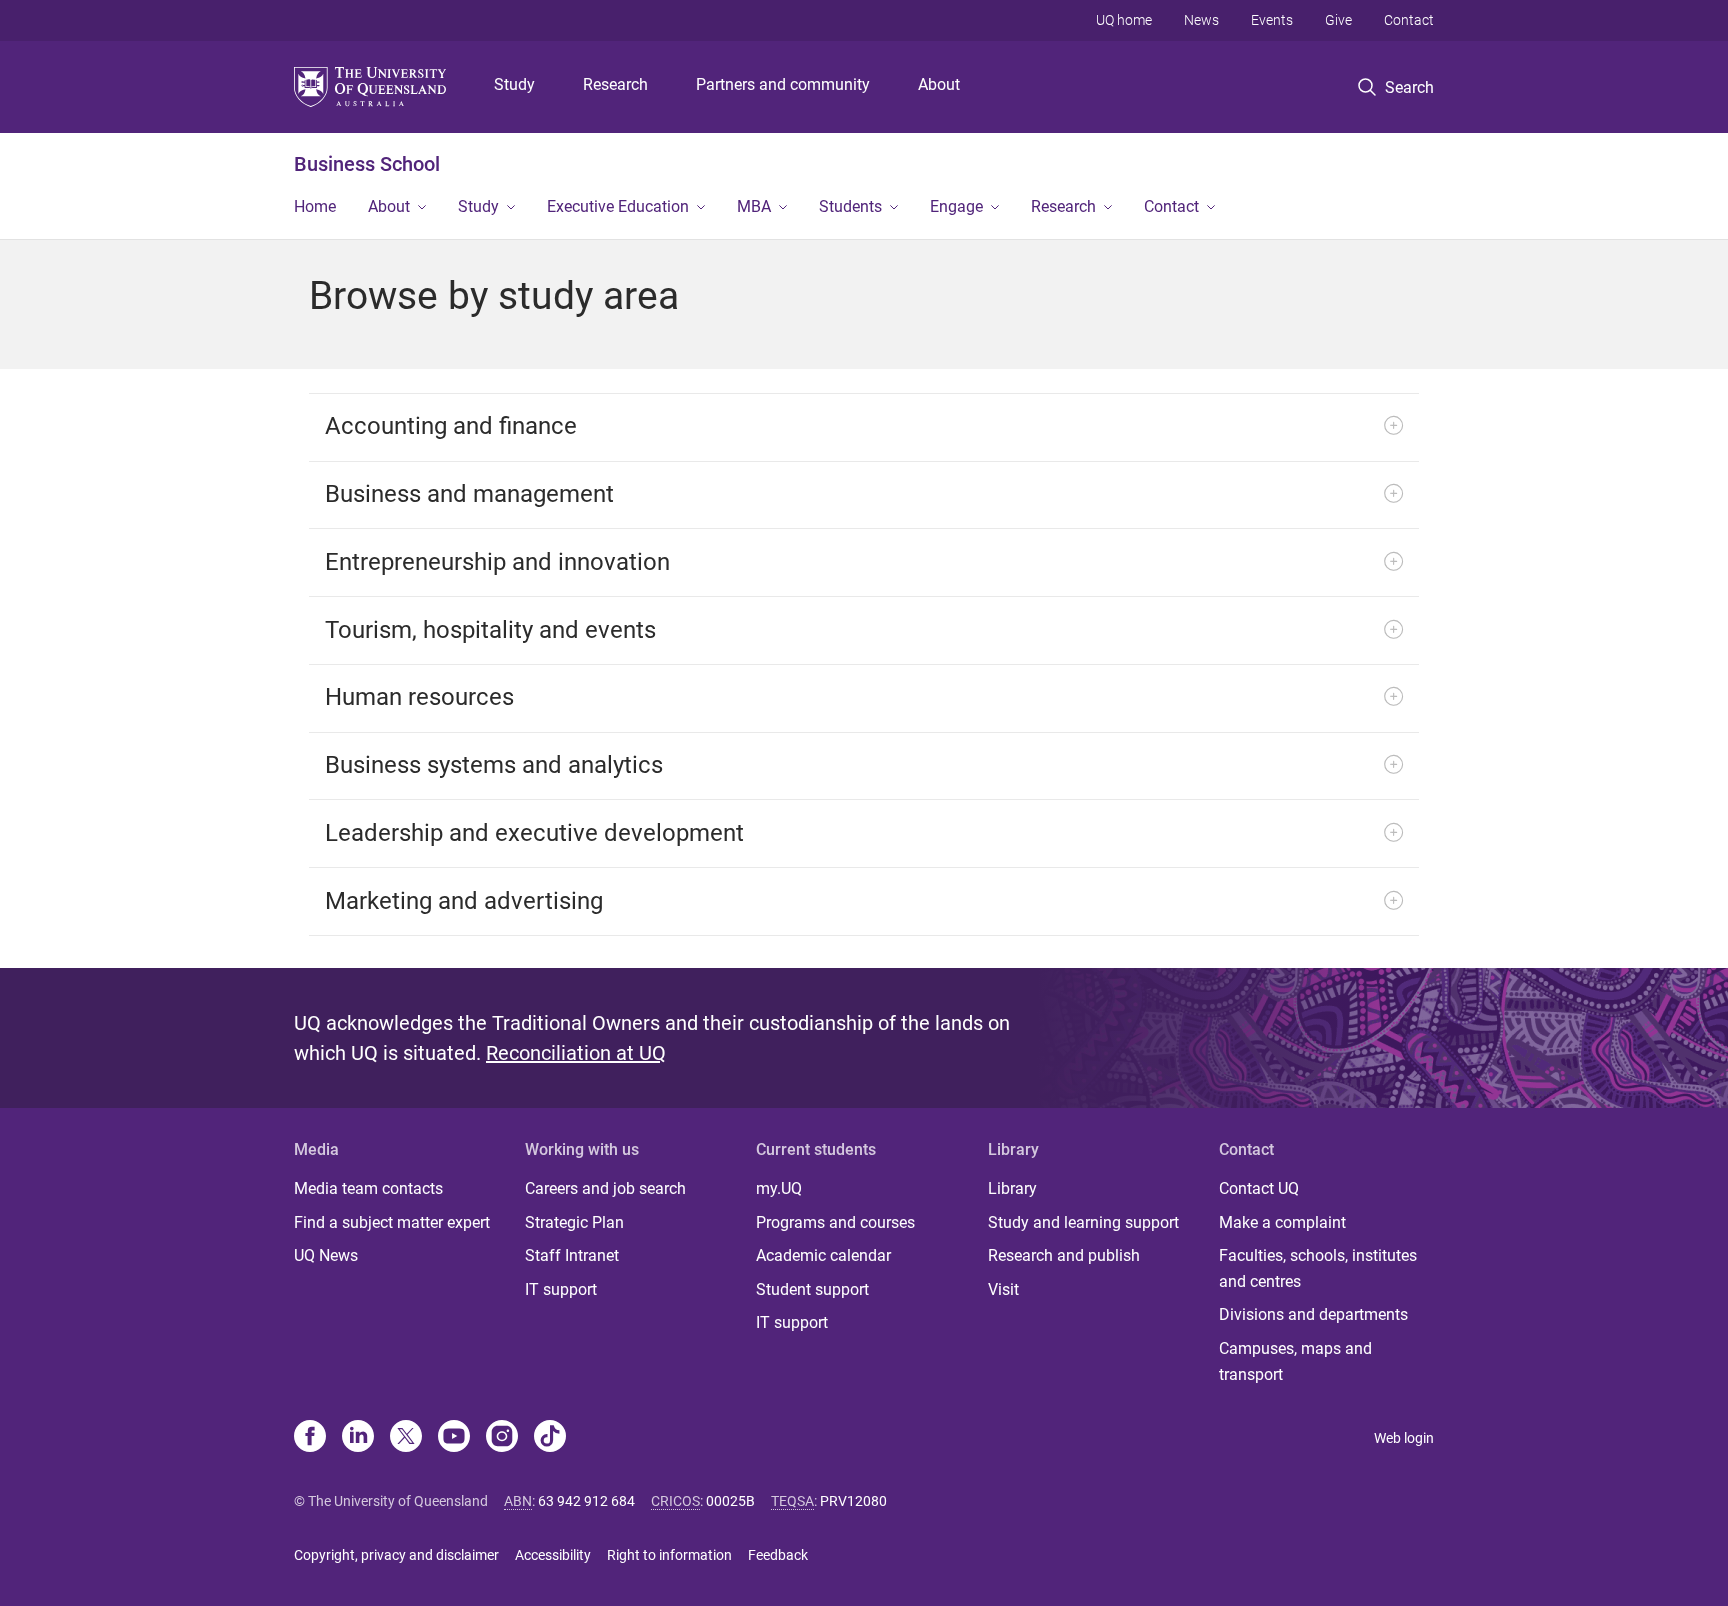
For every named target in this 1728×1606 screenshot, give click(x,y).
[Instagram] (502, 1438)
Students (850, 206)
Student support (812, 1289)
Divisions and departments (1313, 1314)
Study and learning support (1083, 1222)
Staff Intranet (572, 1255)
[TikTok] (550, 1438)
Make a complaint (1282, 1222)
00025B (730, 1501)
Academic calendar (823, 1255)
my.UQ (779, 1188)
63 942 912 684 (586, 1501)
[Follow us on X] (406, 1438)
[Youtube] (454, 1438)
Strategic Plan (574, 1222)
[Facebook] (310, 1438)
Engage (956, 206)
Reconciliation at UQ (576, 1053)
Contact (1409, 20)
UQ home (1124, 20)
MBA (754, 206)
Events (1272, 20)
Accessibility (553, 1555)
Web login (1404, 1438)
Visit (1003, 1289)
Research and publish (1064, 1255)
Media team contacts (368, 1188)
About (939, 84)
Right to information (669, 1555)
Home (315, 206)
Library (1012, 1188)
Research (615, 84)
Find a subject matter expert (392, 1222)
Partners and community (783, 84)
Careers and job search (605, 1188)
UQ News (326, 1255)
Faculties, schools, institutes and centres (1318, 1268)
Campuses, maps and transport (1295, 1361)
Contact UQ (1259, 1188)
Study (514, 84)
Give (1338, 20)
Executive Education (618, 206)
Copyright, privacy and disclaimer (396, 1555)
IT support (561, 1289)
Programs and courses (835, 1222)
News (1201, 20)
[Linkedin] (358, 1438)
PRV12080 (853, 1501)
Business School (367, 164)
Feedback (778, 1555)
